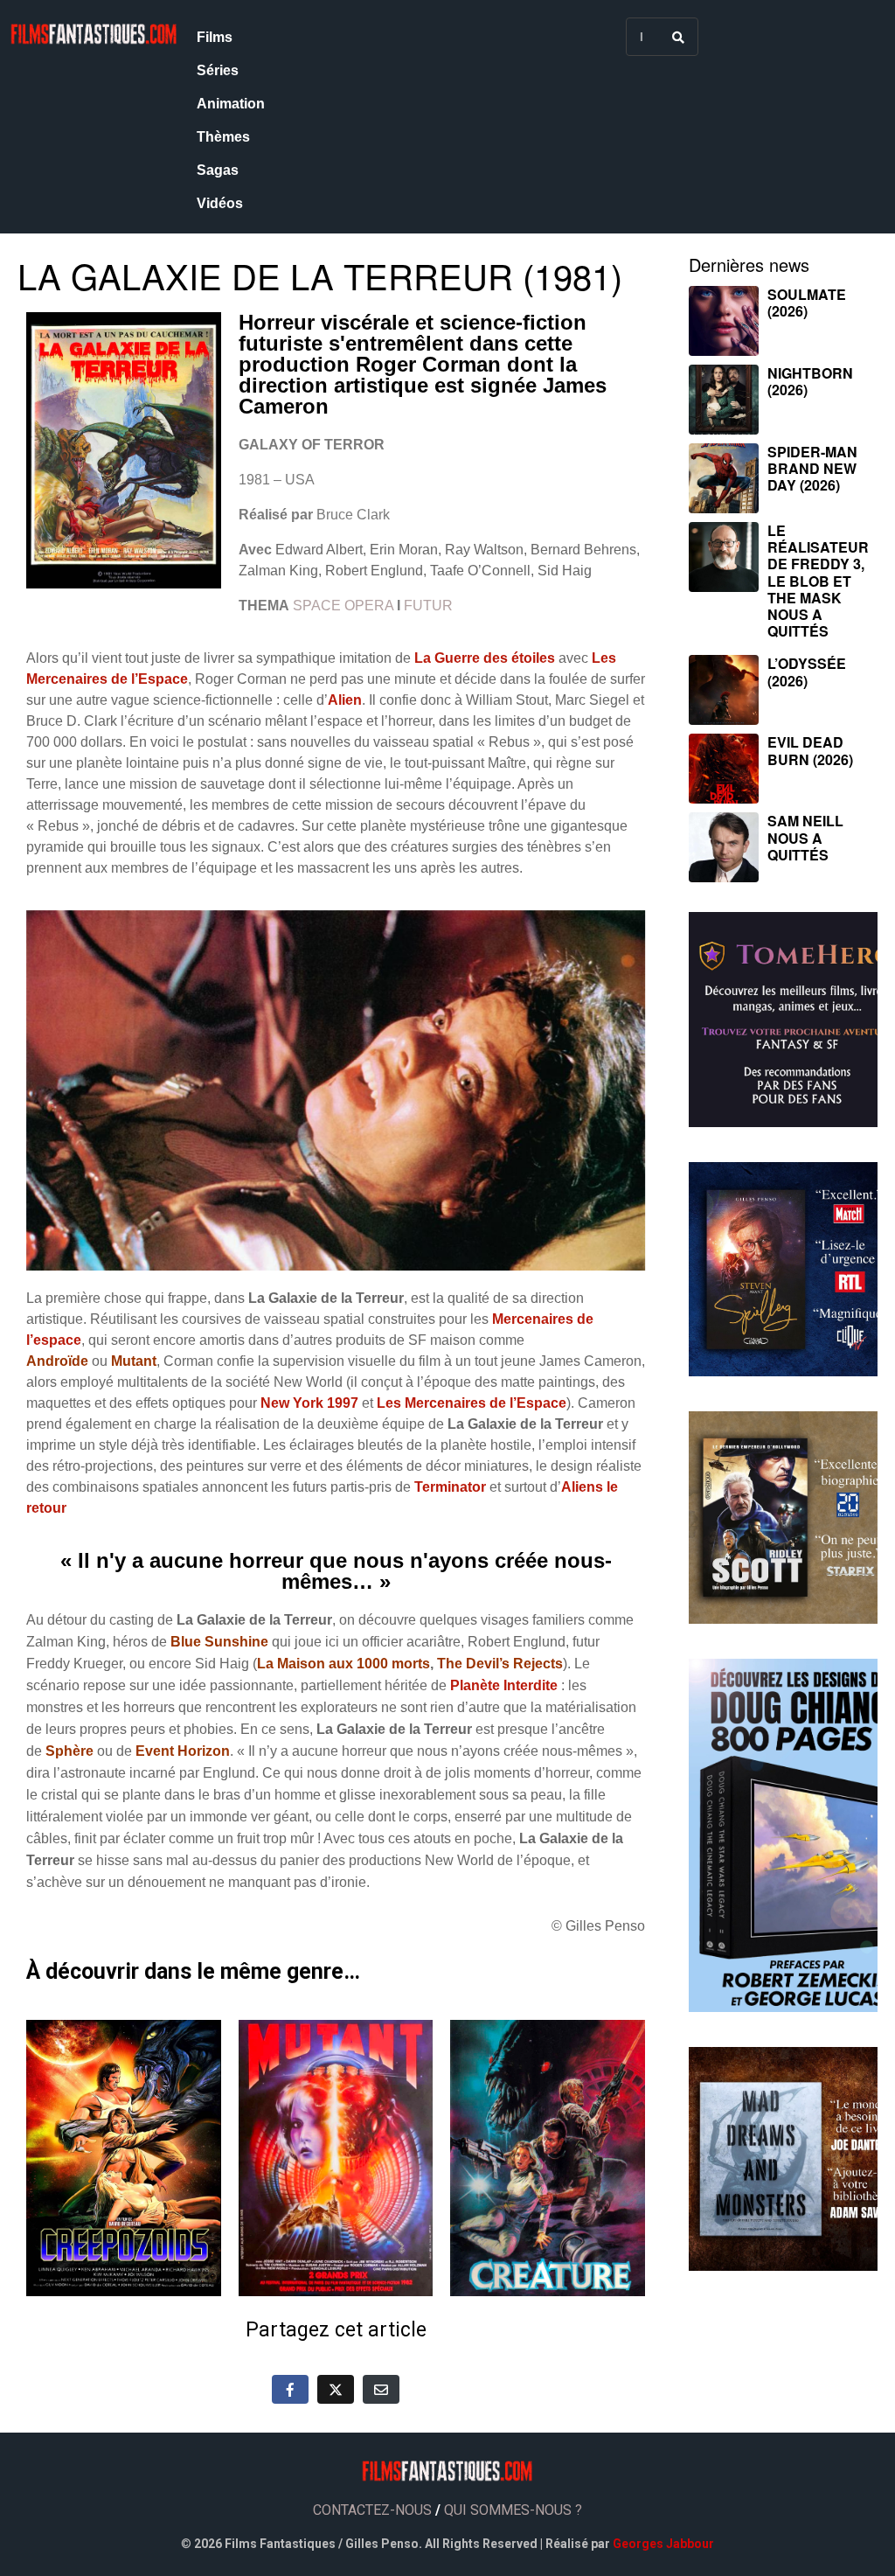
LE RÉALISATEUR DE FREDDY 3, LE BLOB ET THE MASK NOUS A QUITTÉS (818, 581)
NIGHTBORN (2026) (810, 381)
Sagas (218, 170)
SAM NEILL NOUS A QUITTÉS (805, 837)
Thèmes (223, 137)
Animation (231, 104)
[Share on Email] (381, 2389)
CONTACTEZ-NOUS (372, 2510)
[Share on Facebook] (290, 2389)
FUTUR (428, 606)
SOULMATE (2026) (807, 303)
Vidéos (220, 203)
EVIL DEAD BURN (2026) (810, 750)
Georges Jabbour (663, 2544)
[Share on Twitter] (336, 2389)
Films (215, 37)
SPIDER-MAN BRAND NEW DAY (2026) (812, 468)
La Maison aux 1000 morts (343, 1664)
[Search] (678, 37)
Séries (218, 70)
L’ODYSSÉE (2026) (807, 672)
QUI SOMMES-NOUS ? (513, 2510)
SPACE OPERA (343, 606)
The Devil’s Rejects (500, 1664)
